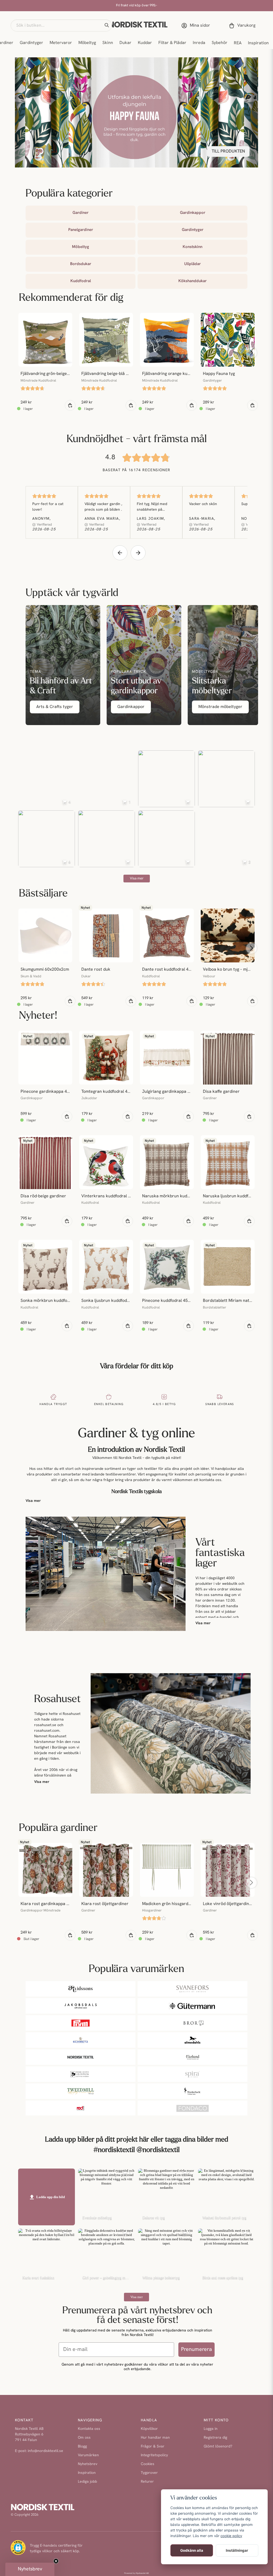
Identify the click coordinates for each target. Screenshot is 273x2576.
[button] (107, 25)
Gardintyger (31, 43)
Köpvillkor (149, 2429)
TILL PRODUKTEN (228, 151)
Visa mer (33, 1501)
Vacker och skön (203, 504)
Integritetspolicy (154, 2455)
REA (238, 43)
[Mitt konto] (197, 26)
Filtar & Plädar (172, 43)
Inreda (199, 43)
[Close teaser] (56, 2561)
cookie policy (231, 2536)
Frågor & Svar (153, 2447)
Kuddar (145, 43)
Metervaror (61, 43)
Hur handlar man (155, 2438)
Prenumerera (196, 2350)
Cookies (148, 2464)
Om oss (84, 2438)
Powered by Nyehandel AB (136, 2573)
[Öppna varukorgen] (243, 26)
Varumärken (88, 2455)
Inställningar (237, 2550)
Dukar (125, 43)
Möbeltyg (87, 43)
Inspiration (258, 43)
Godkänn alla (192, 2550)
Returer (147, 2482)
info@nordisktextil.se (45, 2451)
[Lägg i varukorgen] (70, 405)
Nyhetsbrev (88, 2464)
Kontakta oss (89, 2429)
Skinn (108, 43)
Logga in (211, 2429)
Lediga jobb (87, 2482)
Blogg (82, 2447)
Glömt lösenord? (218, 2447)
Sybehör (220, 43)
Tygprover (149, 2473)
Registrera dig (215, 2438)
